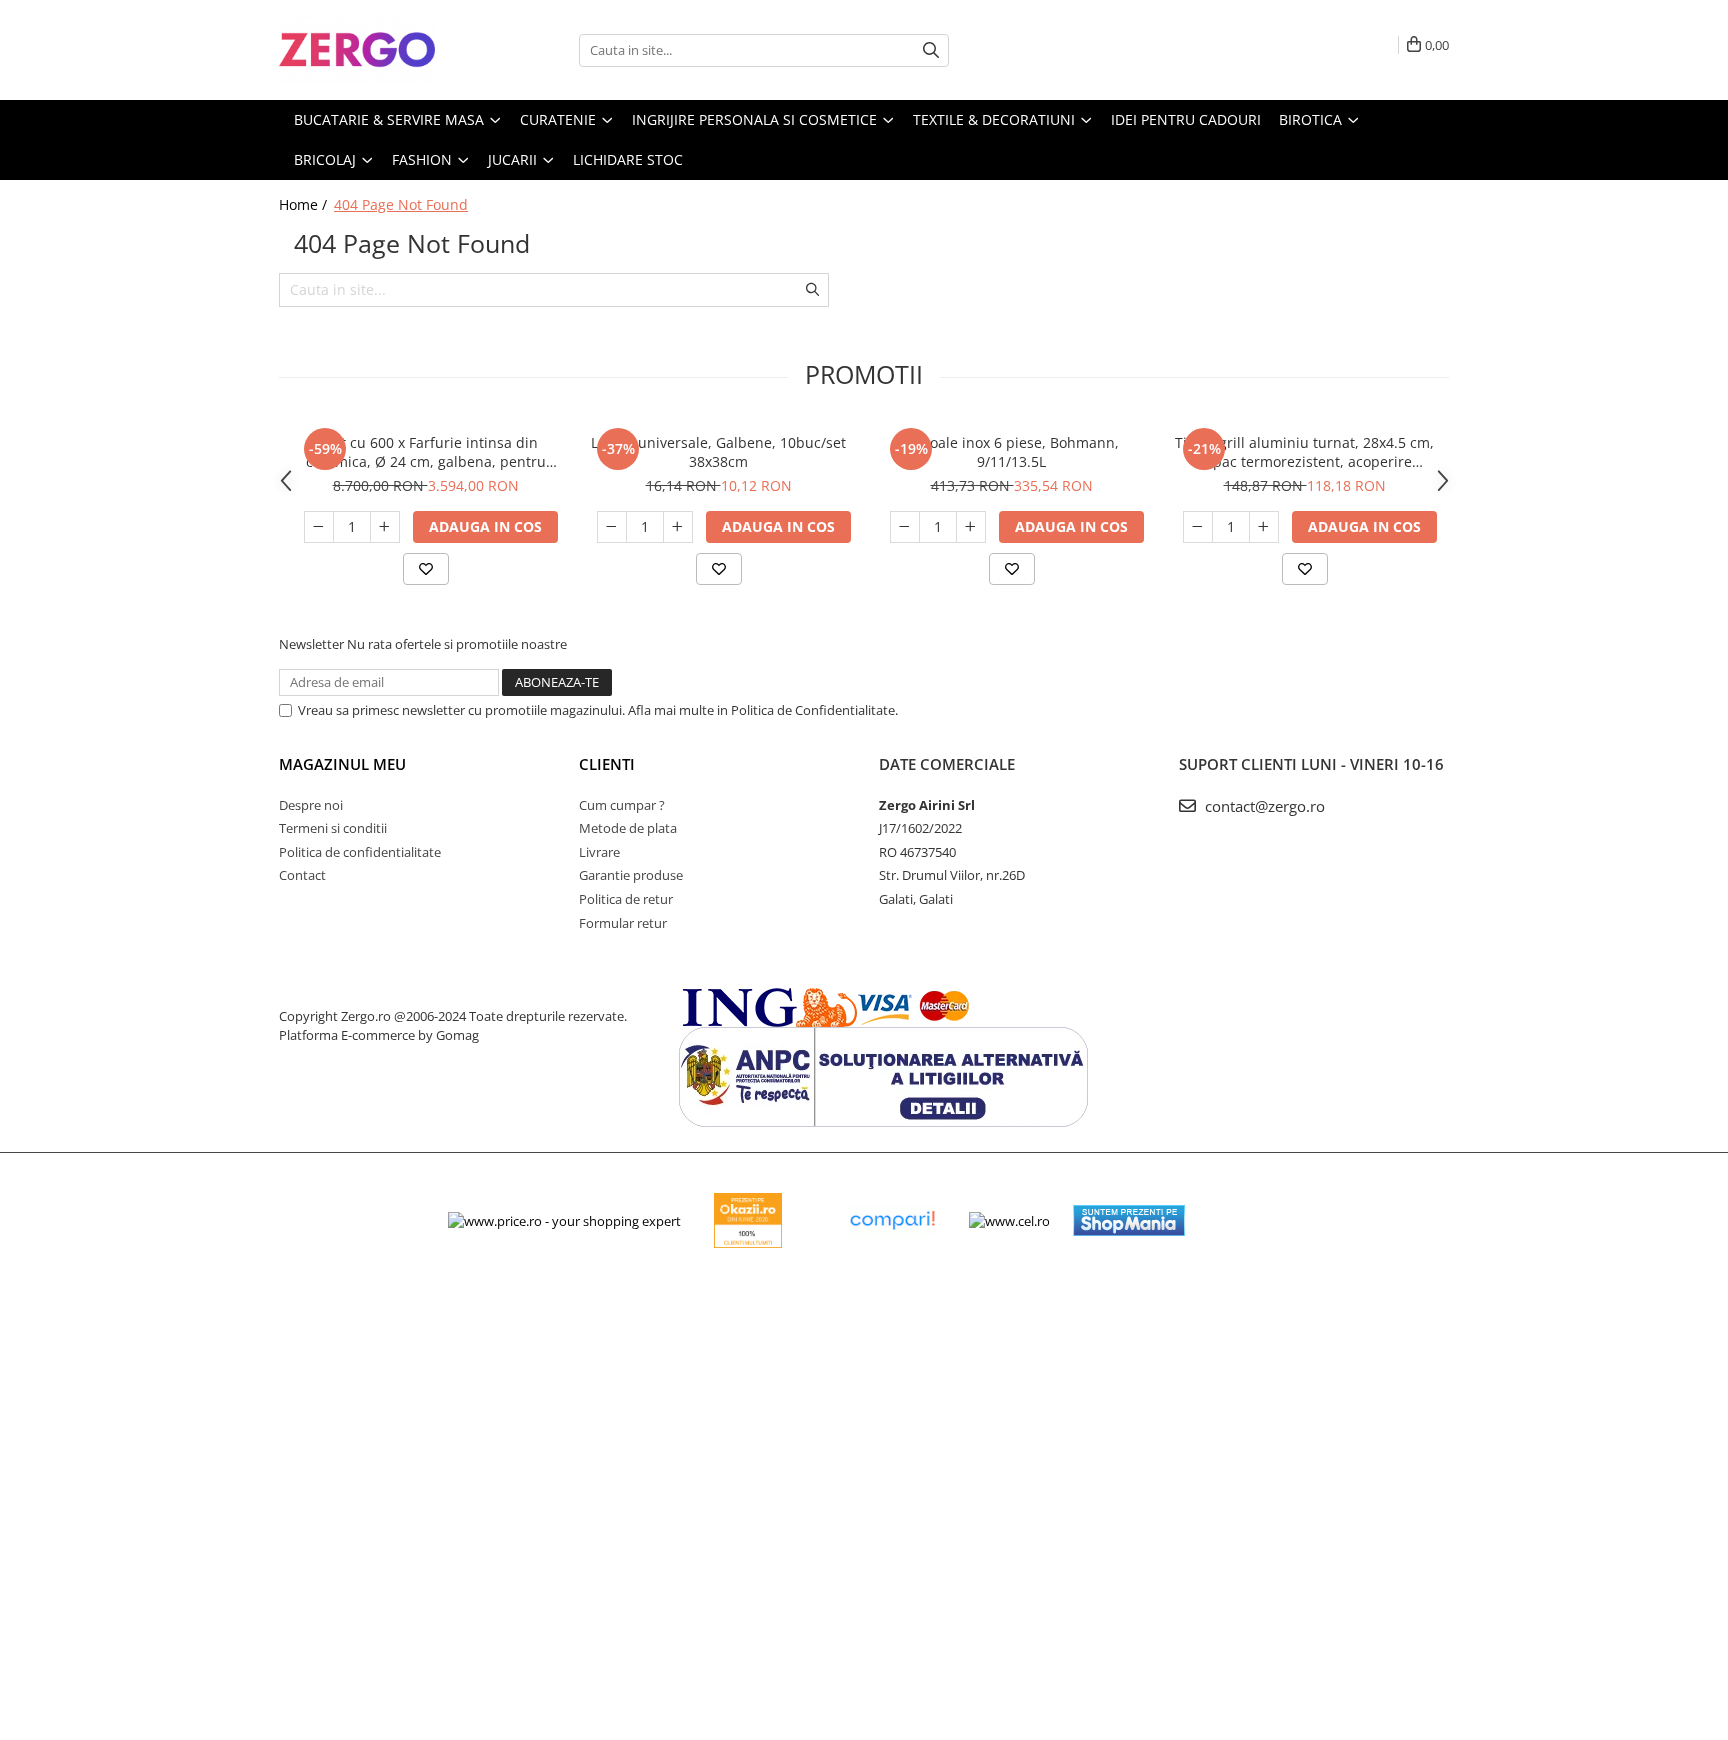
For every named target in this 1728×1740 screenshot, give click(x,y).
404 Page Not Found (401, 204)
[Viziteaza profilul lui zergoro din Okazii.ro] (748, 1220)
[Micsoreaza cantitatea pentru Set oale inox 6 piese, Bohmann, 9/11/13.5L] (905, 527)
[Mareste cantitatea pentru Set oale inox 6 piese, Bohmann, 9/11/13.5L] (971, 527)
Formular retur (623, 923)
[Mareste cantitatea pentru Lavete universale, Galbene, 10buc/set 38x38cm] (678, 527)
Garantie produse (631, 875)
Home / (305, 204)
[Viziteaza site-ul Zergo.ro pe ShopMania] (1129, 1220)
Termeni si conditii (333, 828)
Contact (302, 875)
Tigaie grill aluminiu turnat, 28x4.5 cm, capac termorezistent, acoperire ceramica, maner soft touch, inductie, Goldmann (1304, 452)
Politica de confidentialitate (360, 852)
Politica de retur (626, 899)
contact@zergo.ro (1263, 806)
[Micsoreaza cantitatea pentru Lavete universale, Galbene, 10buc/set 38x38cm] (612, 527)
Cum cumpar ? (622, 805)
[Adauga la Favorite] (426, 569)
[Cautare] (931, 50)
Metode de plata (628, 828)
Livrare (599, 852)
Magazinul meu (342, 764)
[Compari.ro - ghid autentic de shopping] (892, 1220)
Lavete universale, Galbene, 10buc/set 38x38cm (718, 452)
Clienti (607, 764)
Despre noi (311, 805)
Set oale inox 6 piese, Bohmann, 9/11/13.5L (1012, 452)
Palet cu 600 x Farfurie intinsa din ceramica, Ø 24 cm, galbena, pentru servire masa (426, 452)
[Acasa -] (379, 50)
